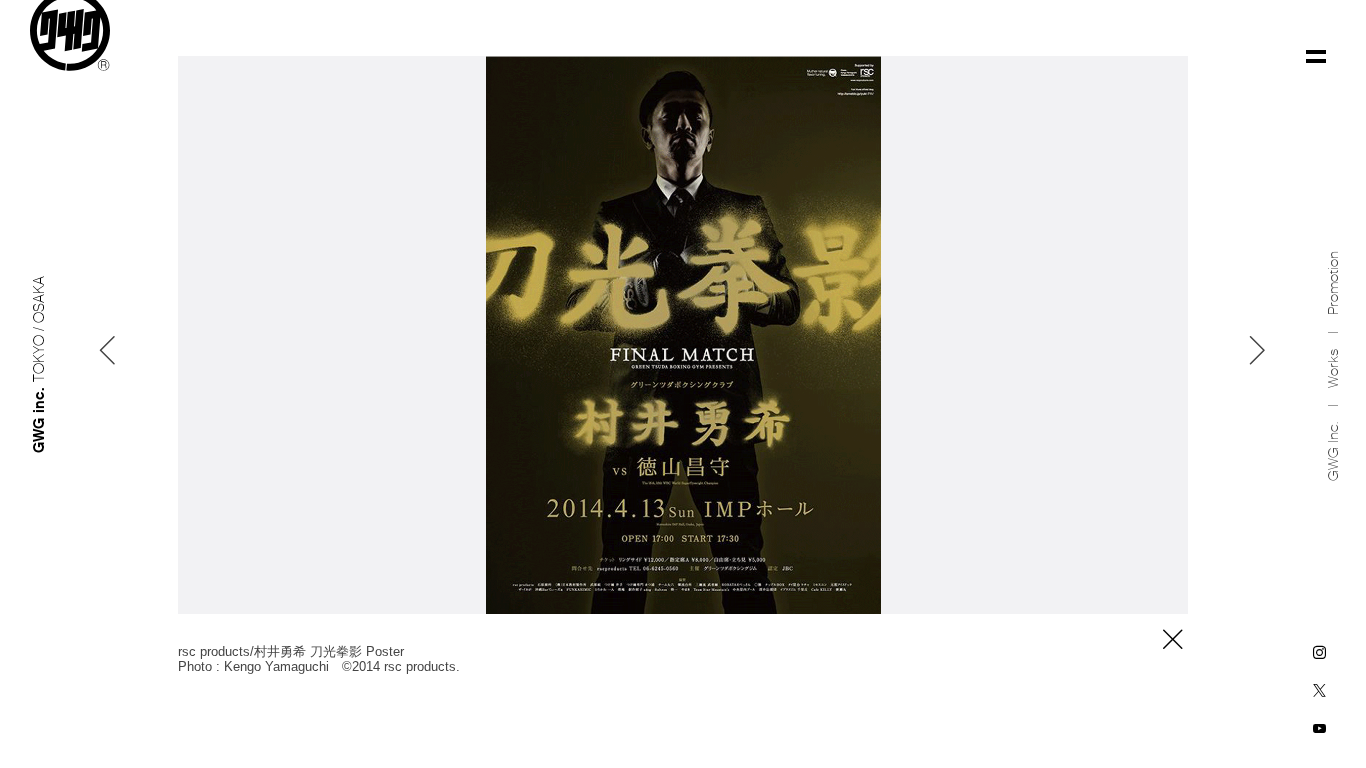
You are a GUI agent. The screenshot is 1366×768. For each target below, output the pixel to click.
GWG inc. (1333, 451)
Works (1333, 368)
